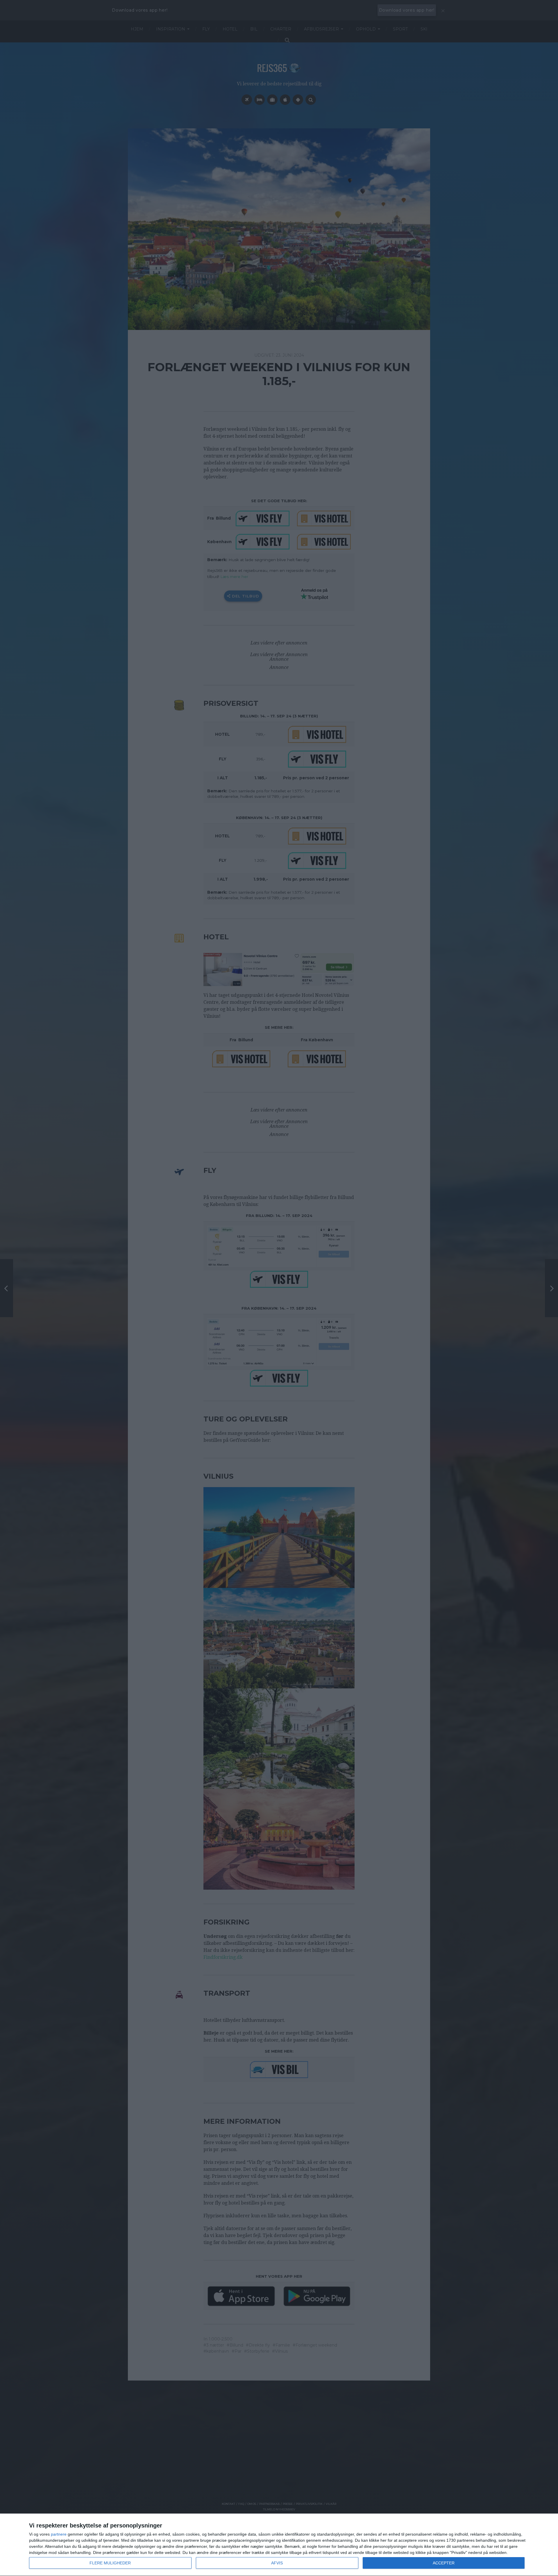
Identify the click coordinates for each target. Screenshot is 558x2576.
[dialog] (279, 2545)
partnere (59, 2534)
